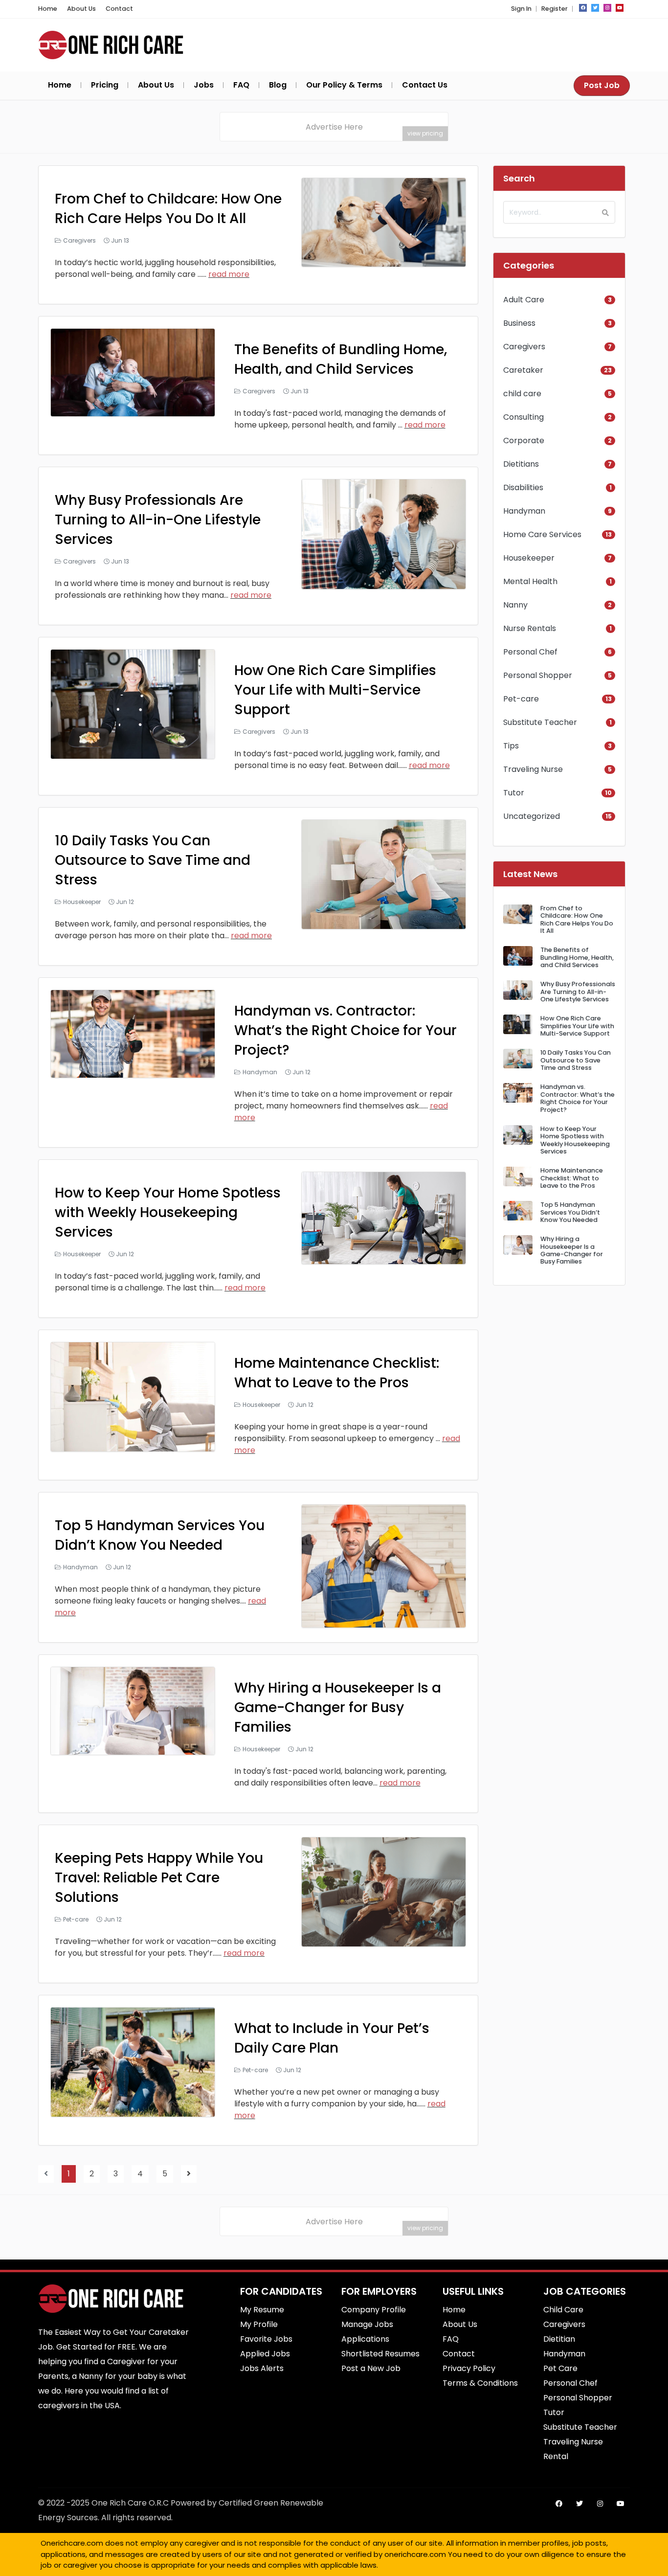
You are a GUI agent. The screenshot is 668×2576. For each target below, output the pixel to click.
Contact (119, 9)
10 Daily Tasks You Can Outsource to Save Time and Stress (153, 860)
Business (519, 323)
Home (48, 9)
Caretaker (523, 370)
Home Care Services (542, 534)
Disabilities (523, 487)
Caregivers (79, 240)
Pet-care (76, 1919)
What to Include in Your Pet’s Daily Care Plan (332, 2038)
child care (522, 394)
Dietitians (521, 464)
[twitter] (595, 8)
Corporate (524, 441)
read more (229, 274)
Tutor (514, 793)
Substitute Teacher (540, 722)
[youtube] (620, 8)
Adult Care (524, 300)
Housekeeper (82, 902)
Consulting (523, 417)
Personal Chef (530, 652)
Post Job (602, 85)
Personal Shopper (538, 675)
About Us (81, 9)
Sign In (521, 9)
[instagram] (607, 8)
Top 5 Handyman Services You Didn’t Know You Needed (160, 1535)
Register (555, 9)
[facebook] (583, 8)
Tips (511, 746)
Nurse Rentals (530, 628)
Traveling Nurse (533, 769)
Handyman (260, 1072)
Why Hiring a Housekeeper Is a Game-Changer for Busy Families (338, 1707)
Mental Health (530, 581)
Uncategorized (532, 816)
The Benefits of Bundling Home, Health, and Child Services (341, 359)
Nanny (515, 605)
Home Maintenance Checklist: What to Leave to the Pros (337, 1373)
